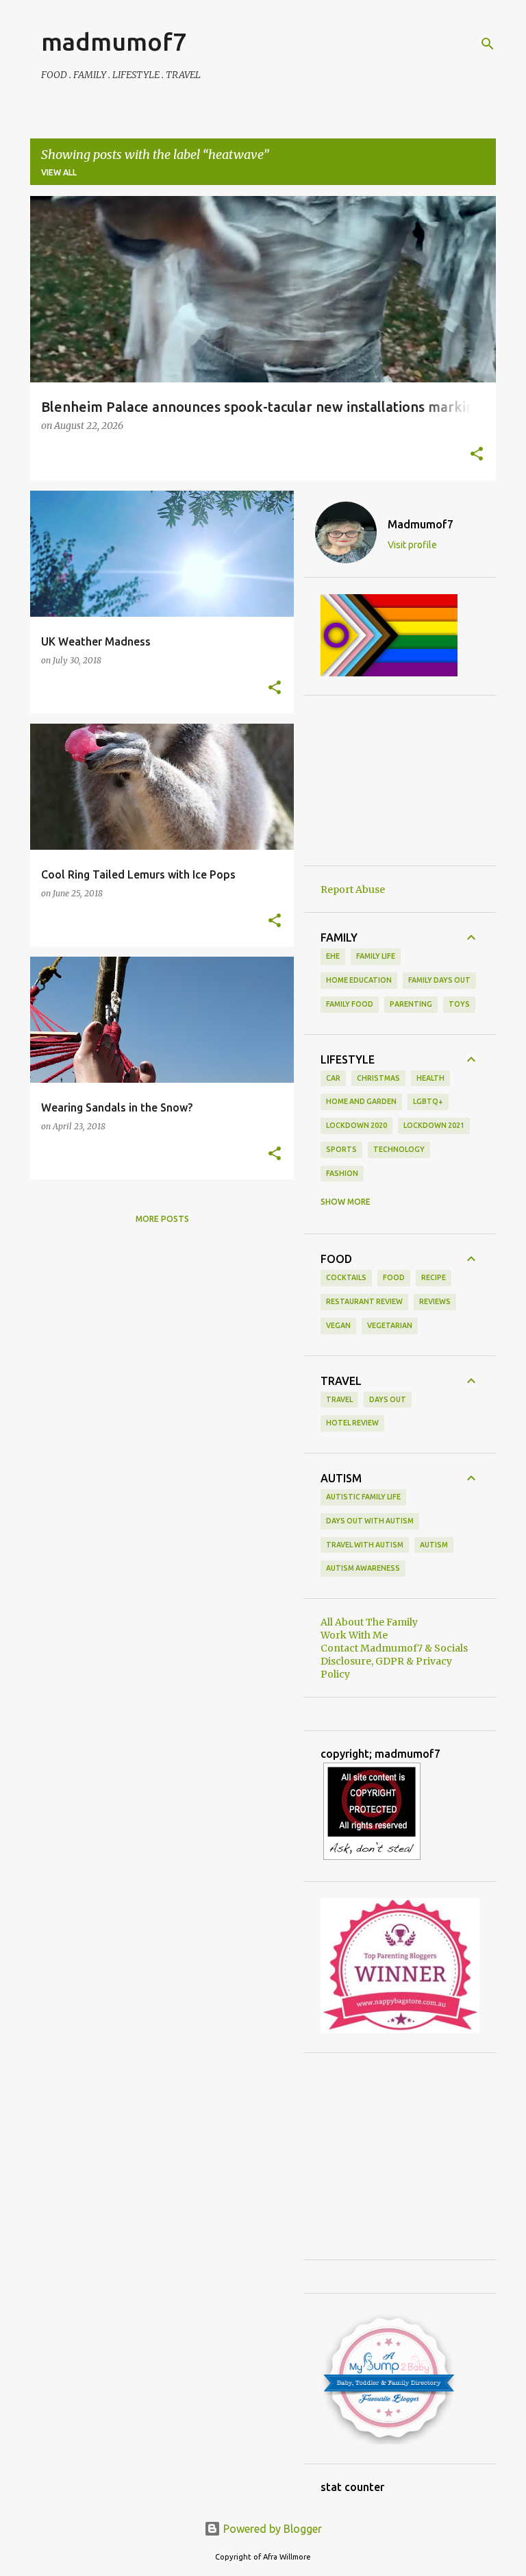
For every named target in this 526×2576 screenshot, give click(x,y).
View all (59, 172)
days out (388, 1399)
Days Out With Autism (370, 1521)
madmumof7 (114, 41)
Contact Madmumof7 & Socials (394, 1648)
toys (459, 1004)
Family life (376, 956)
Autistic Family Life (363, 1497)
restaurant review (364, 1301)
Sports (341, 1149)
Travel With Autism (365, 1545)
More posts (162, 1219)
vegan (338, 1325)
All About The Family (369, 1622)
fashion (342, 1173)
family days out (439, 980)
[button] (477, 455)
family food (350, 1004)
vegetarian (390, 1325)
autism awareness (363, 1568)
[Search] (488, 44)
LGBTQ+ (428, 1101)
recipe (434, 1277)
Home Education (359, 980)
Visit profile (412, 545)
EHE (333, 956)
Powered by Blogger (271, 2529)
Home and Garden (361, 1101)
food (394, 1277)
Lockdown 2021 (434, 1125)
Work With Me (354, 1635)
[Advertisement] (400, 781)
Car (333, 1078)
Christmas (378, 1078)
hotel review (352, 1423)
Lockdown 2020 (356, 1125)
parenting (411, 1004)
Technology (399, 1149)
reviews (435, 1301)
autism (434, 1545)
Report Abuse (353, 890)
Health (430, 1078)
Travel (339, 1399)
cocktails (346, 1277)
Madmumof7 (421, 524)
